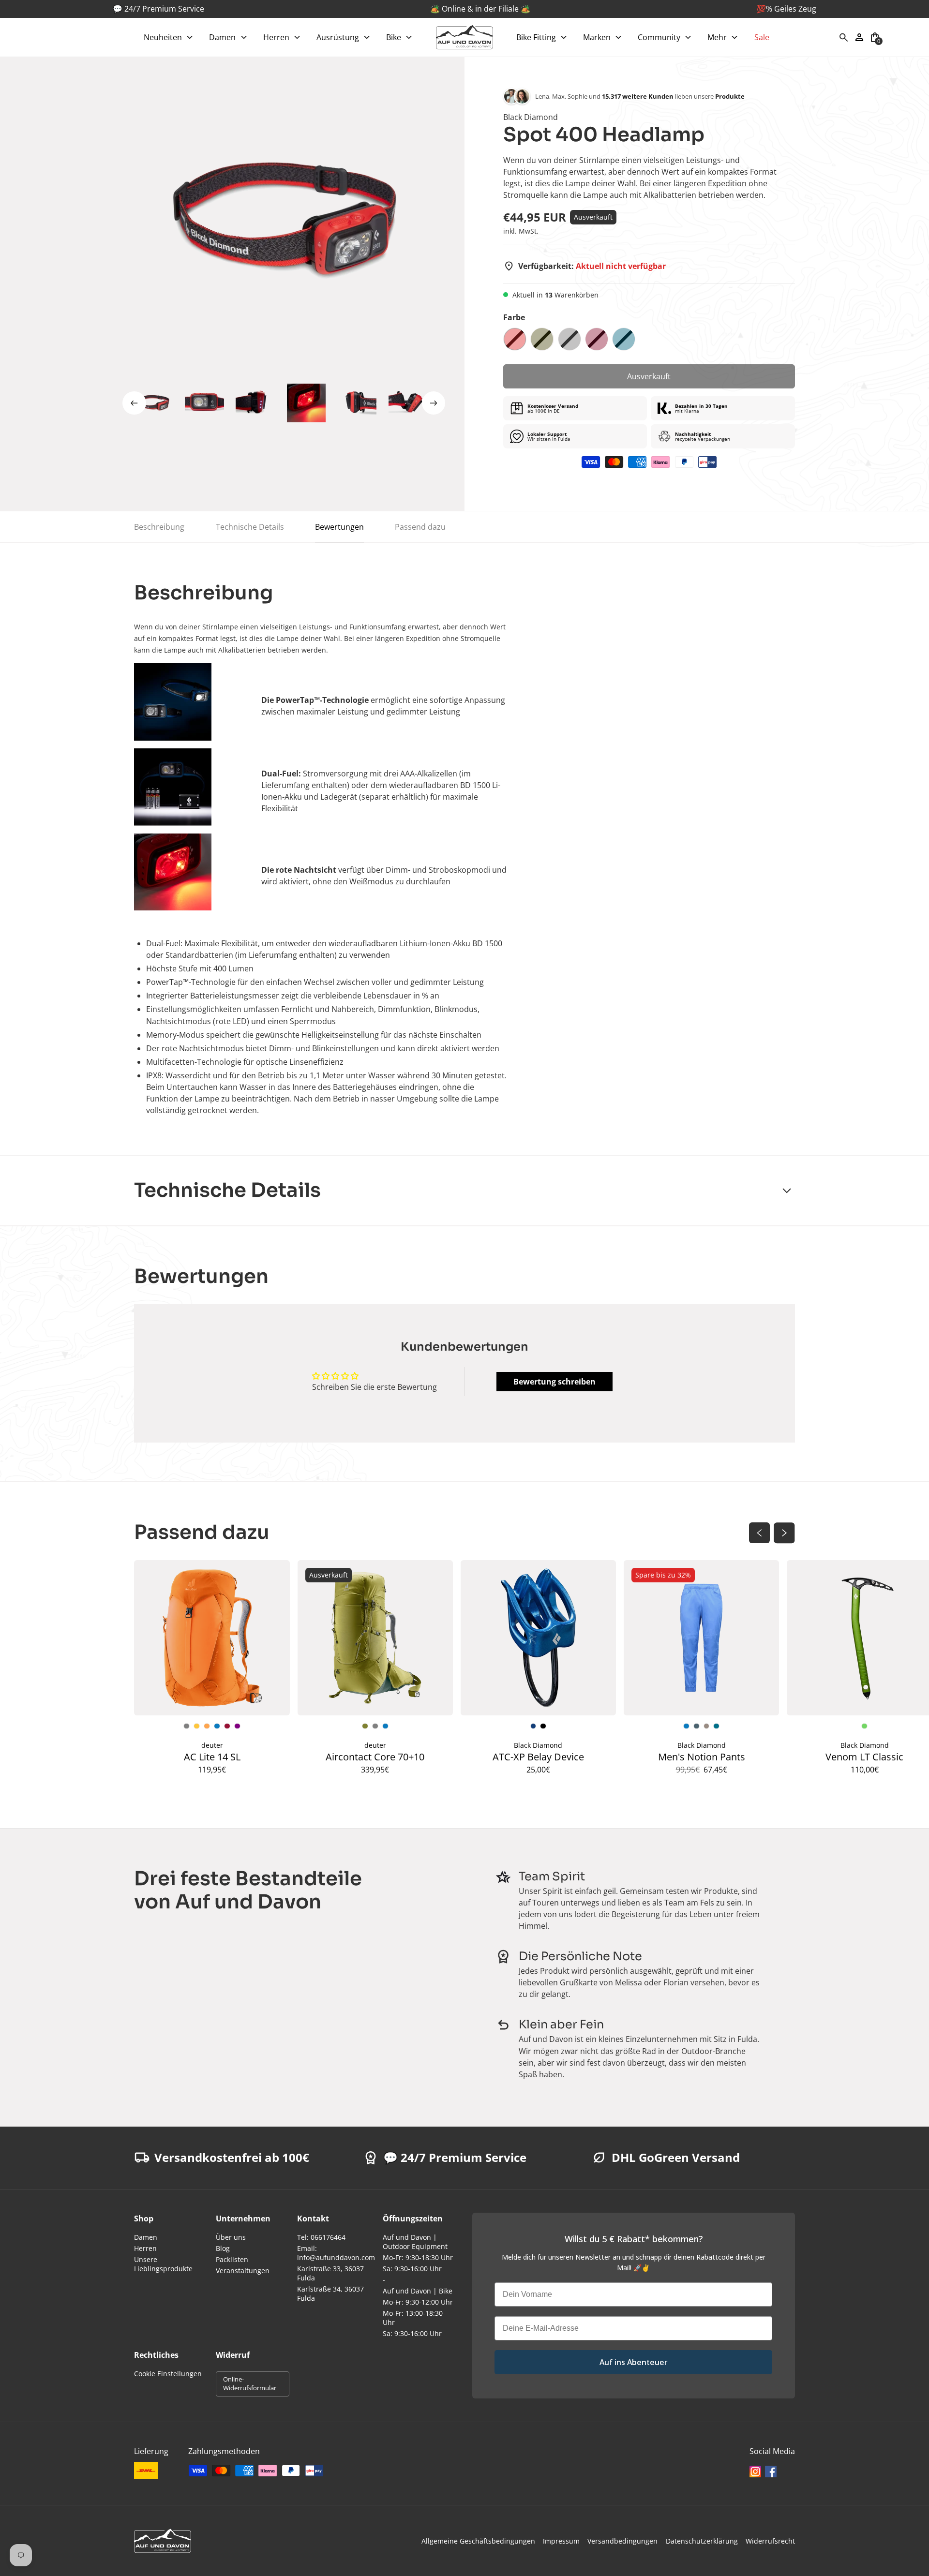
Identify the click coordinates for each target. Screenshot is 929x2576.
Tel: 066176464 (321, 2237)
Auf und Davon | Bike (418, 2291)
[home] (464, 37)
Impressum (561, 2541)
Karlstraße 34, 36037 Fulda (330, 2293)
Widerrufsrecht (770, 2541)
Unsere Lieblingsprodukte (163, 2264)
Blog (223, 2248)
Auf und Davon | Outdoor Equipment (415, 2242)
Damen (146, 2237)
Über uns (231, 2237)
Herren (145, 2248)
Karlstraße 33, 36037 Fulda (330, 2273)
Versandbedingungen (622, 2541)
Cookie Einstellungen (168, 2374)
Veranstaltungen (243, 2271)
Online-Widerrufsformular (250, 2383)
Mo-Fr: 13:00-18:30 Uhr (413, 2318)
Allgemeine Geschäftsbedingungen (478, 2541)
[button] (169, 37)
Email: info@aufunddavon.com (336, 2253)
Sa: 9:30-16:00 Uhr (412, 2269)
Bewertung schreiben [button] (554, 1382)
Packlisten (232, 2259)
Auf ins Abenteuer (634, 2362)
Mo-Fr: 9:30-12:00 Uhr (418, 2302)
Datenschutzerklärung (702, 2541)
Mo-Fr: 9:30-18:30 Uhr (418, 2257)
